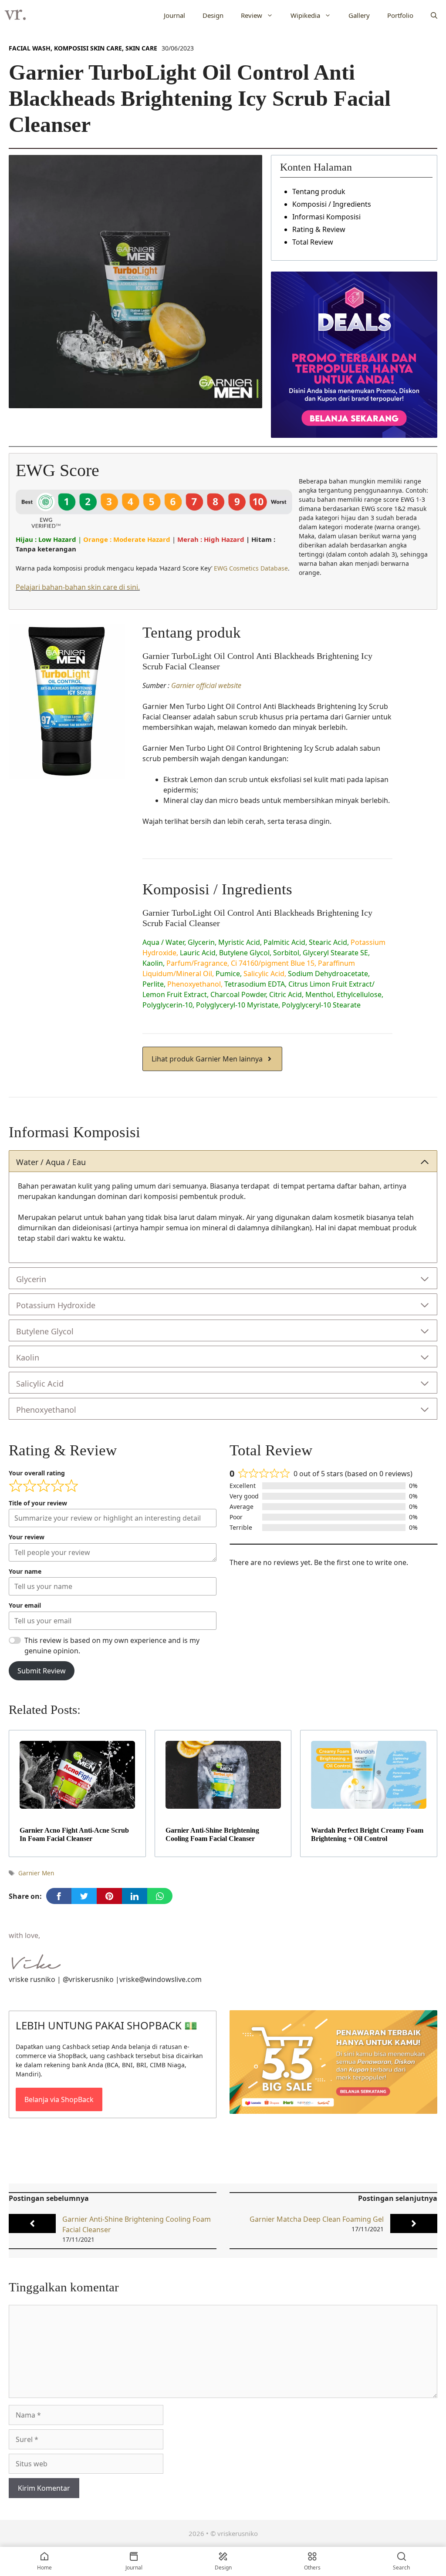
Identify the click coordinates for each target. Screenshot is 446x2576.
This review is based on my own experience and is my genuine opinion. (112, 1646)
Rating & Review (319, 229)
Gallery (359, 15)
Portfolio (400, 15)
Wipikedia (305, 15)
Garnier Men (36, 1873)
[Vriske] (15, 15)
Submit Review (42, 1671)
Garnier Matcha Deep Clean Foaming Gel (317, 2219)
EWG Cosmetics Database (251, 568)
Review (252, 15)
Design (213, 15)
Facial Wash (30, 48)
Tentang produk (319, 191)
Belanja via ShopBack (59, 2099)
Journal (174, 15)
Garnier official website (206, 685)
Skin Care (141, 48)
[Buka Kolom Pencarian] (434, 15)
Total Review (313, 242)
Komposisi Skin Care (88, 48)
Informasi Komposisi (326, 217)
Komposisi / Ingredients (332, 204)
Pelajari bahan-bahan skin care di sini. (78, 587)
